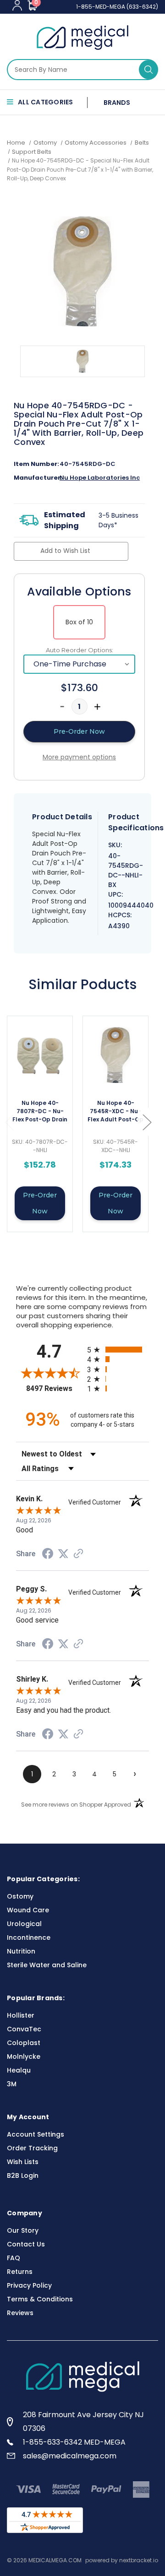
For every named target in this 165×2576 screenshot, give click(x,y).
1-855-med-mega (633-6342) (117, 7)
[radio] (118, 1350)
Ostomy (20, 1896)
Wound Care (28, 1910)
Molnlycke (24, 2056)
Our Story (23, 2230)
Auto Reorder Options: (80, 650)
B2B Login (23, 2176)
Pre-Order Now (40, 1203)
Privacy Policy (29, 2285)
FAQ (14, 2258)
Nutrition (21, 1951)
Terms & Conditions (40, 2299)
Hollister (21, 2015)
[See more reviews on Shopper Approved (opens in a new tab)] (78, 1554)
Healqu (19, 2070)
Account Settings (36, 2134)
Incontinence (29, 1937)
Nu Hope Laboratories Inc (100, 478)
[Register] (17, 5)
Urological (24, 1924)
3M (12, 2084)
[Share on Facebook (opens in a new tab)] (48, 1555)
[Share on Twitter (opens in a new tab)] (63, 1554)
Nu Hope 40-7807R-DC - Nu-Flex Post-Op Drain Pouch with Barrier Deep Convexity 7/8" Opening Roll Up (40, 1112)
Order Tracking (32, 2148)
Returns (20, 2272)
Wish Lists (23, 2162)
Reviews (20, 2313)
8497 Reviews (54, 1388)
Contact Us (26, 2244)
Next (147, 1122)
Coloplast (24, 2043)
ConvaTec (24, 2029)
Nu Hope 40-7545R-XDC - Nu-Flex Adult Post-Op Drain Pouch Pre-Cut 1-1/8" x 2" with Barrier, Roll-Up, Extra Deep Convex (115, 1112)
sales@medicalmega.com (70, 2456)
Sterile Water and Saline (47, 1965)
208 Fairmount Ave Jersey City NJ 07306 (83, 2422)
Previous (9, 1122)
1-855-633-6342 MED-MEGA (74, 2442)
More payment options (79, 757)
